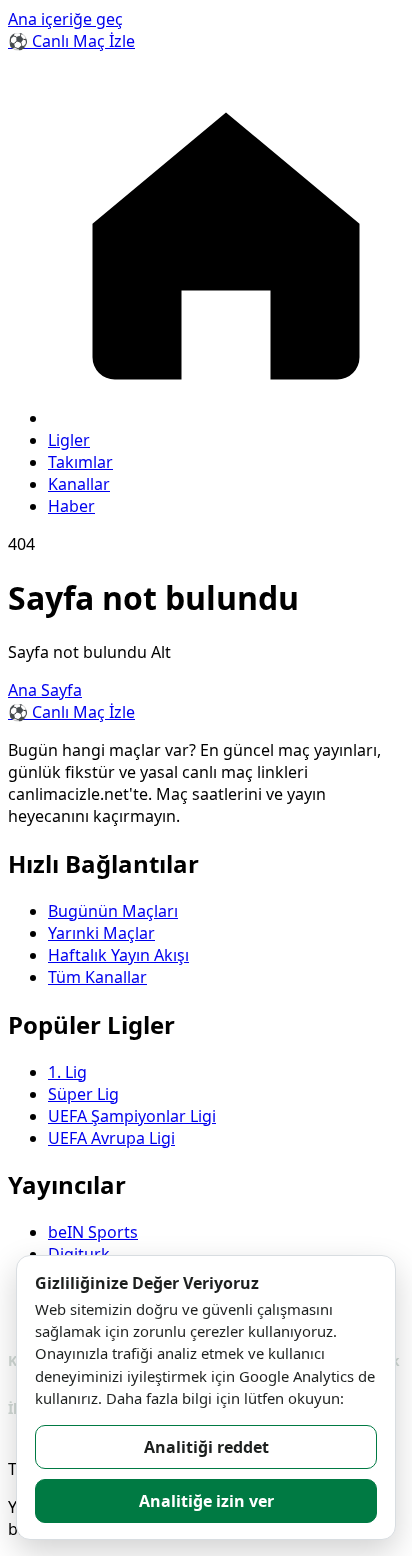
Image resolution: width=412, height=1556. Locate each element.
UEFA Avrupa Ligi (111, 1138)
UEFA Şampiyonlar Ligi (132, 1116)
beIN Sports (93, 1232)
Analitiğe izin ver (206, 1501)
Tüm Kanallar (97, 977)
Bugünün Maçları (113, 911)
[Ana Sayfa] (226, 418)
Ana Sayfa (45, 690)
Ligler (69, 440)
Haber (71, 506)
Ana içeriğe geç (65, 19)
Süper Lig (83, 1094)
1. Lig (67, 1072)
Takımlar (80, 462)
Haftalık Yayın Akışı (118, 955)
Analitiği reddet (206, 1447)
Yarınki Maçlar (101, 933)
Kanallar (79, 484)
